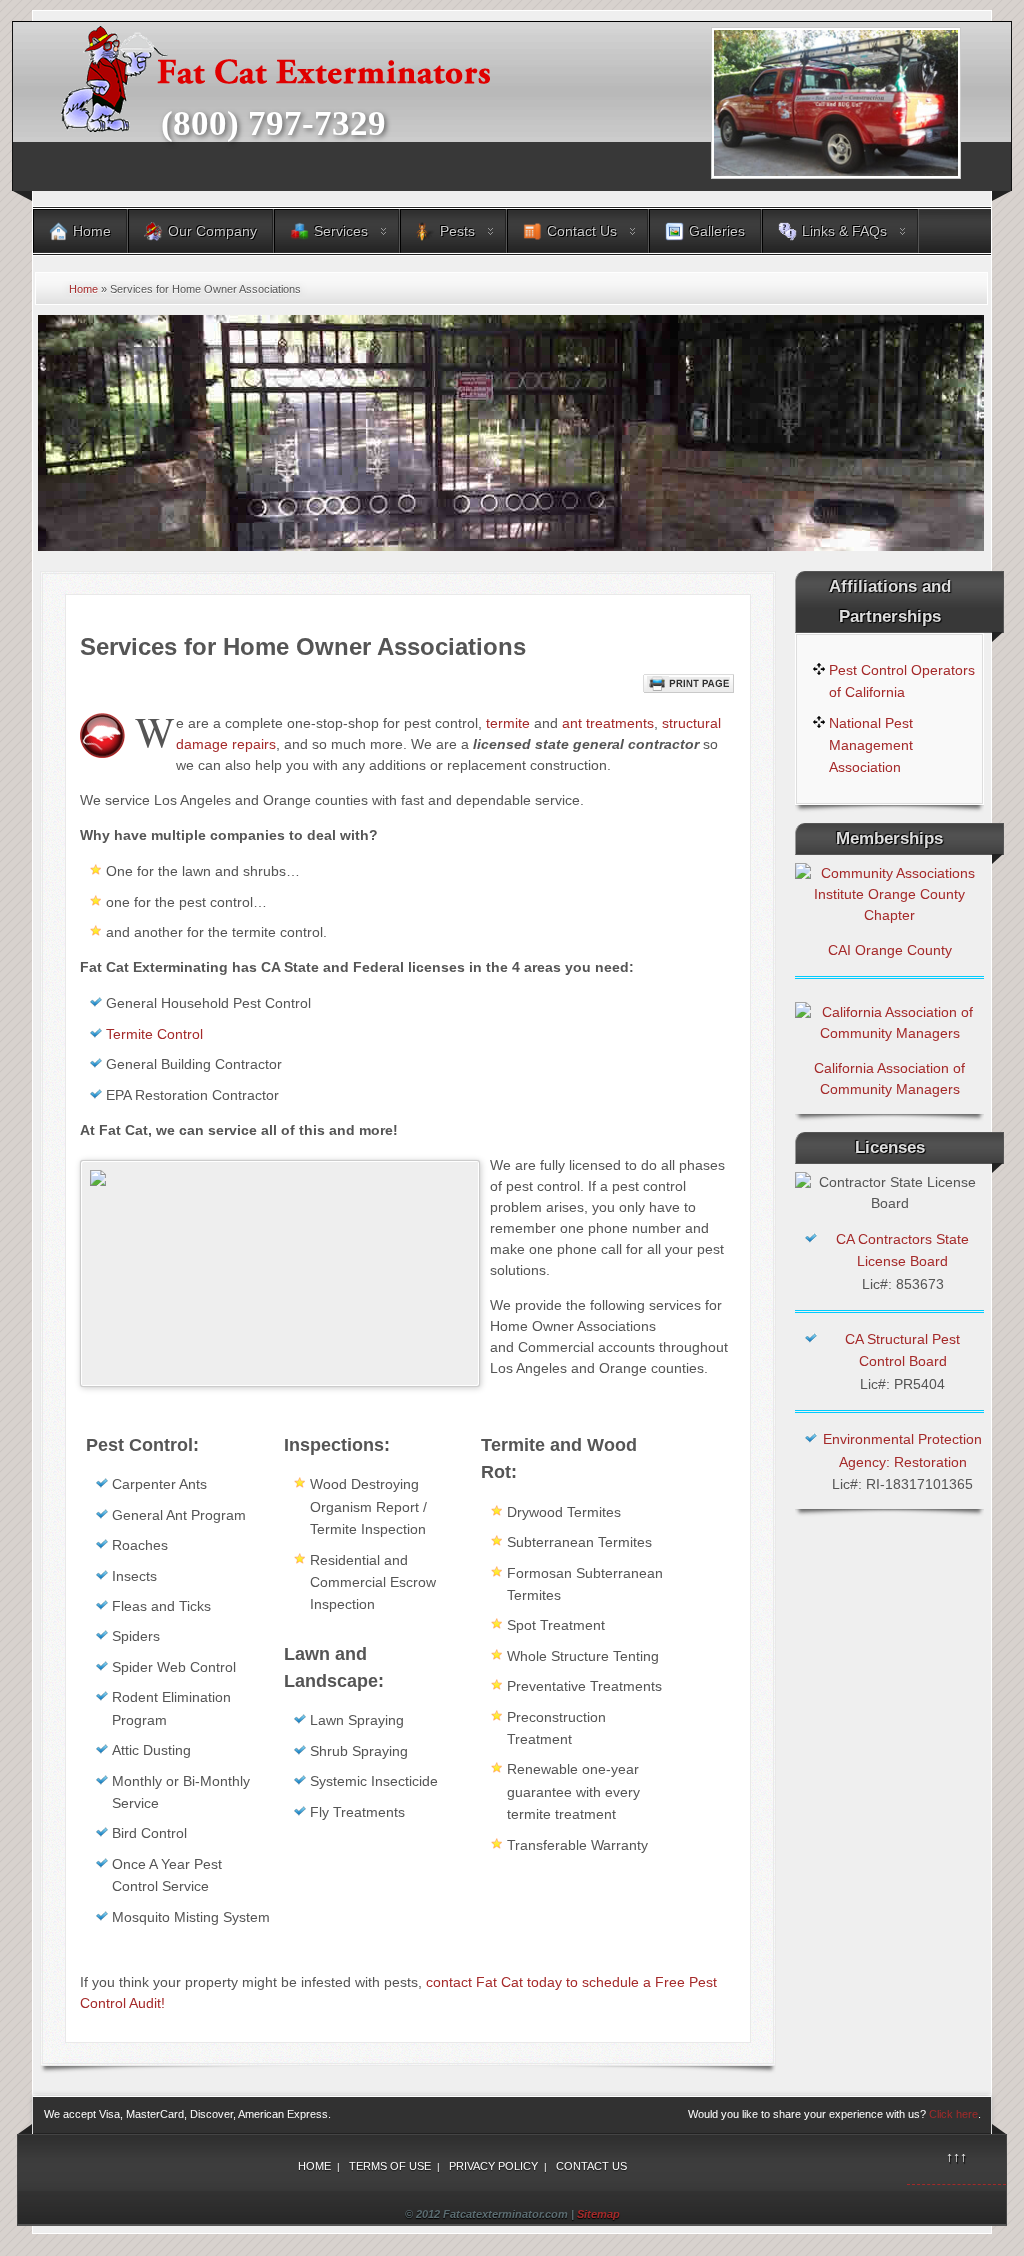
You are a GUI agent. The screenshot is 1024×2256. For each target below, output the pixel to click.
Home (83, 289)
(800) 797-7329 (273, 123)
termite (508, 723)
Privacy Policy (493, 2166)
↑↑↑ (956, 2157)
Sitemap (598, 2214)
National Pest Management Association (871, 745)
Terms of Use (390, 2166)
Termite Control (154, 1034)
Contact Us (591, 2166)
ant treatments (608, 723)
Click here (953, 2114)
